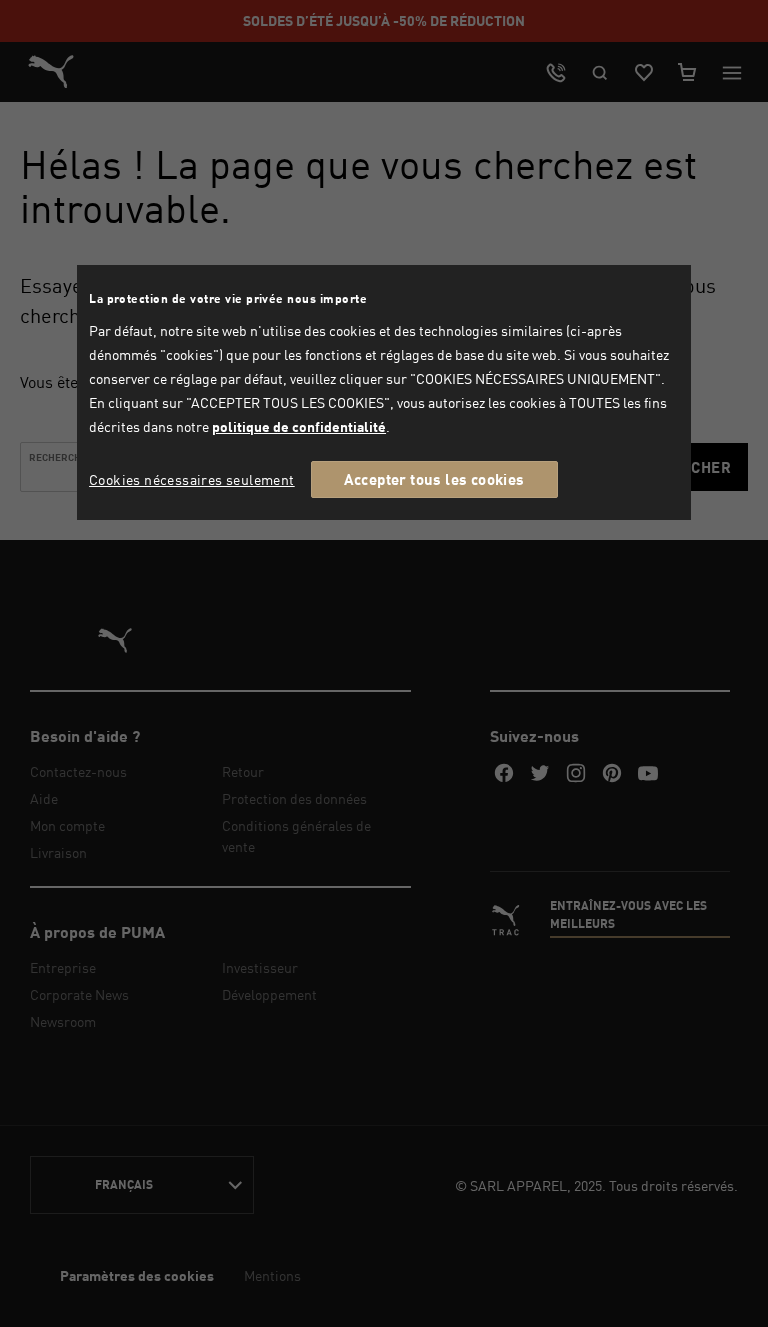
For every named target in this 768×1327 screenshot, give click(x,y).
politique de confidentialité (299, 426)
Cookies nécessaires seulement (192, 479)
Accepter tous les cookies (434, 479)
